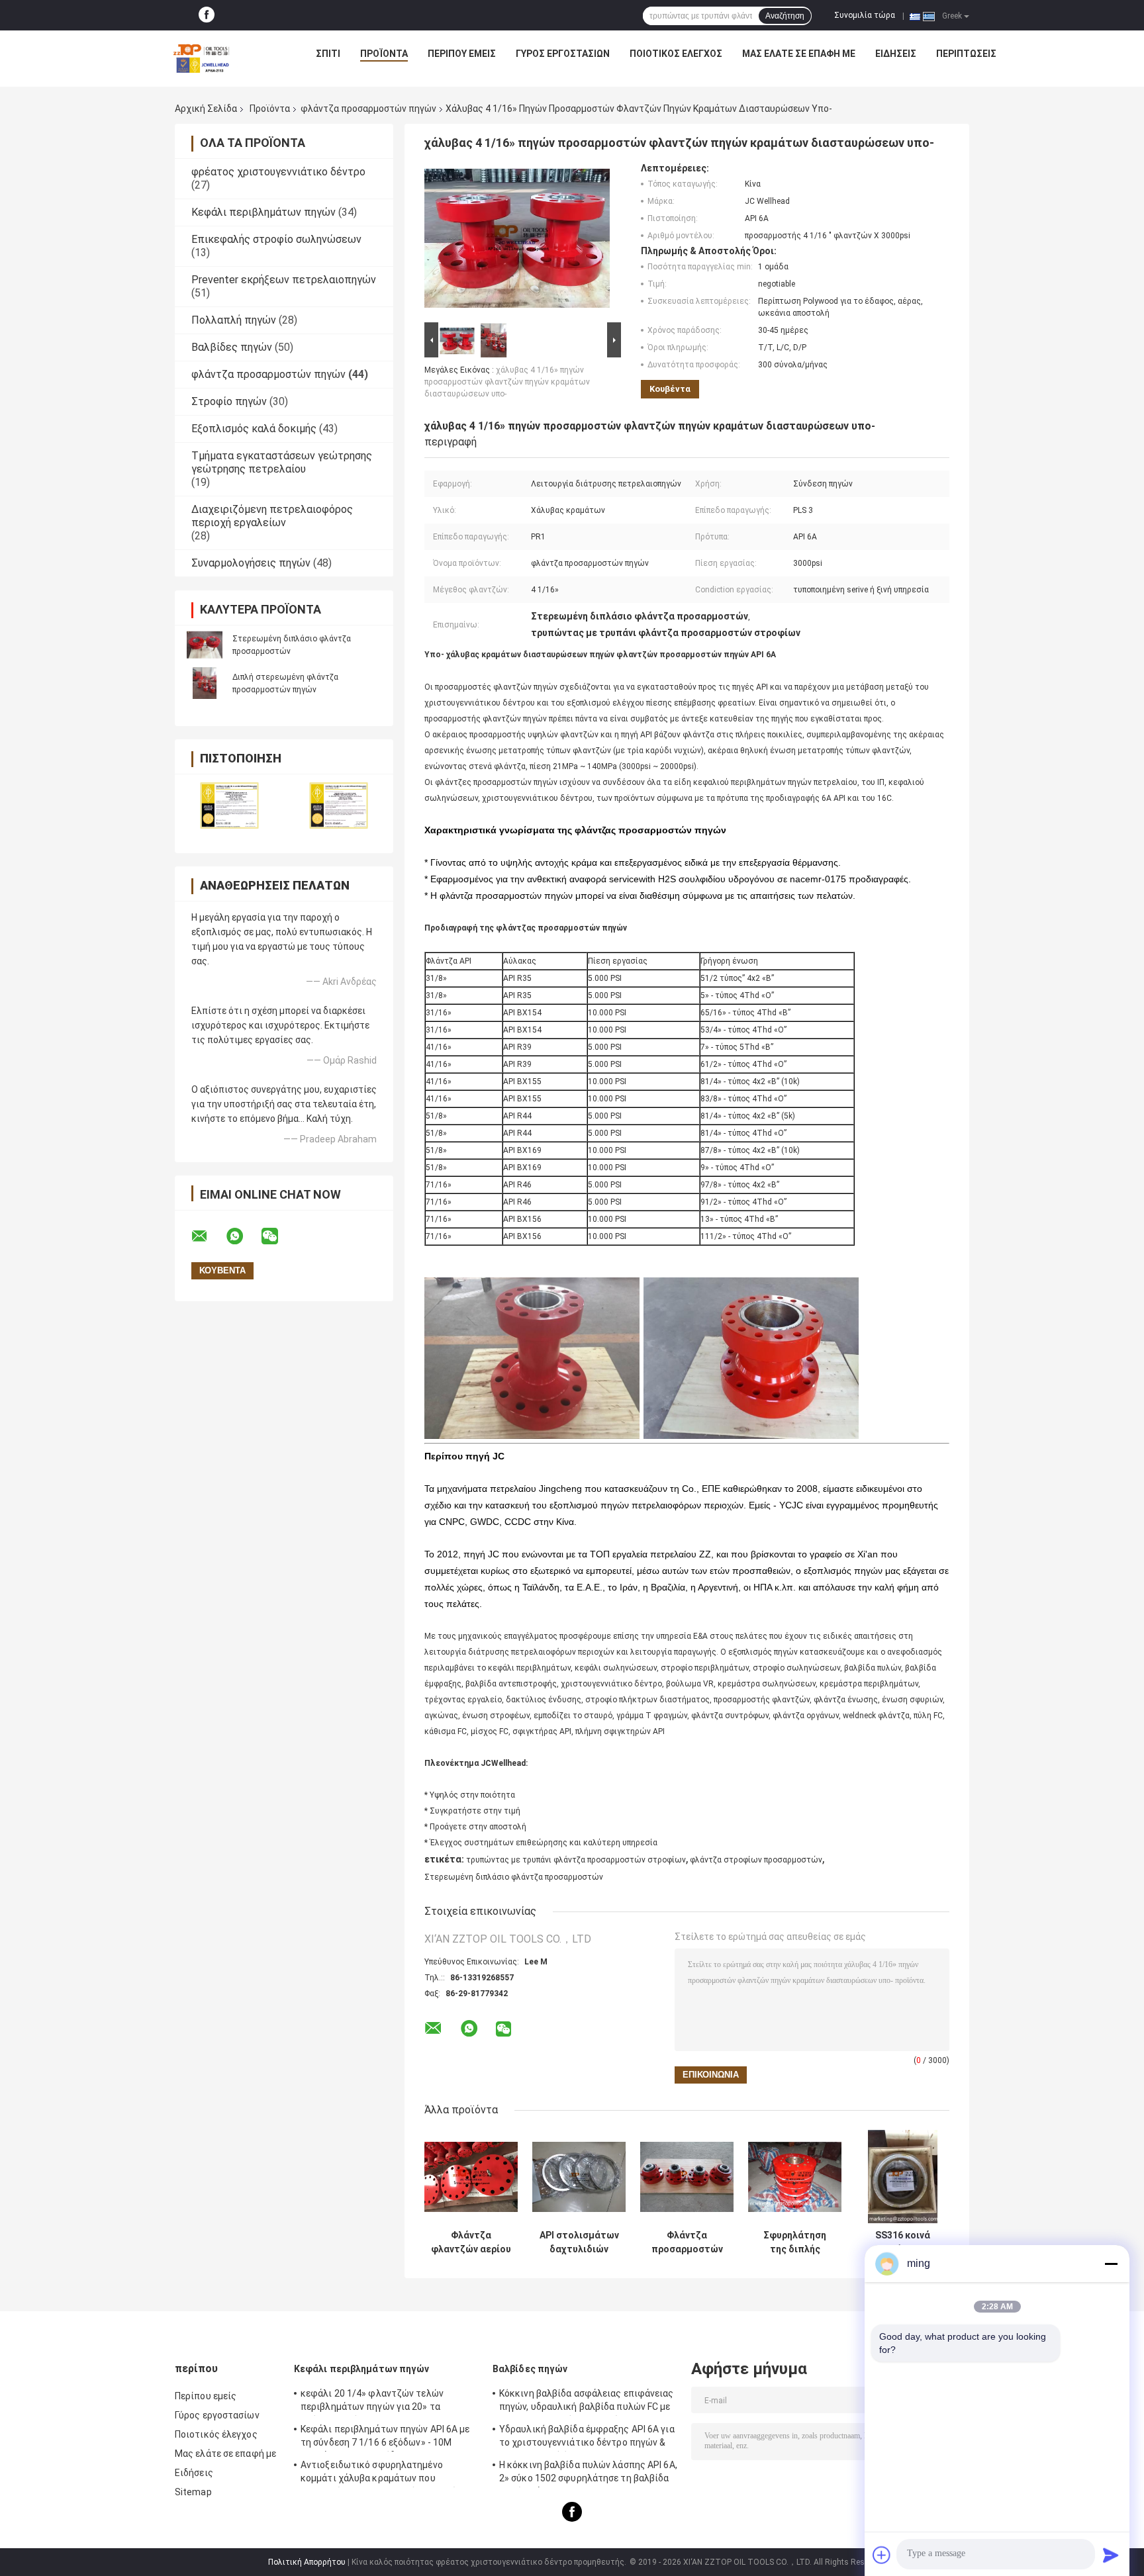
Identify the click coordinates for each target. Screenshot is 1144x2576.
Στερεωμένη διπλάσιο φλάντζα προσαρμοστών (514, 1877)
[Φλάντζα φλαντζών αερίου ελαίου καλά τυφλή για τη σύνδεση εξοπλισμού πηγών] (471, 2177)
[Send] (1111, 2555)
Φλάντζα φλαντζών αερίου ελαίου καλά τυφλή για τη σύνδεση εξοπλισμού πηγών (471, 2242)
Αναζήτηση (785, 16)
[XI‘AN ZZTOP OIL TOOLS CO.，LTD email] (208, 1236)
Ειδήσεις (896, 54)
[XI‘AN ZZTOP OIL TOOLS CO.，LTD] (201, 57)
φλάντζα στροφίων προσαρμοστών (756, 1860)
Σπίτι (328, 54)
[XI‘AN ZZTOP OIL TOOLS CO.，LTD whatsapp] (243, 1236)
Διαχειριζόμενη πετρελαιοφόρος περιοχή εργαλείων (272, 516)
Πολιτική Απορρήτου (307, 2562)
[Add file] (882, 2555)
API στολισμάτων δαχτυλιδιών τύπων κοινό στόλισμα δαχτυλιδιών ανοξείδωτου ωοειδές (579, 2242)
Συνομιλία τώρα (865, 15)
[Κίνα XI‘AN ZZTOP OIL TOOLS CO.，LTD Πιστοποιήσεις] (229, 805)
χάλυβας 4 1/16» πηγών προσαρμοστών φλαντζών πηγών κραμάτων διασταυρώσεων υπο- (507, 382)
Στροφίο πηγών (229, 401)
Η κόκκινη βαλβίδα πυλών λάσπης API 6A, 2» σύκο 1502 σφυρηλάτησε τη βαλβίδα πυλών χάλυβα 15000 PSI (588, 2473)
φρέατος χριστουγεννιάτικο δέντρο (278, 172)
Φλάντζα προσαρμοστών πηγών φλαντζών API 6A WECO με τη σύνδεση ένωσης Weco (687, 2242)
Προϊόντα (384, 54)
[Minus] (1111, 2264)
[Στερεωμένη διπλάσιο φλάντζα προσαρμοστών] (205, 645)
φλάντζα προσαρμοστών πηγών (368, 109)
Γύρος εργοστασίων (563, 54)
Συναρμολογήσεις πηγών (251, 563)
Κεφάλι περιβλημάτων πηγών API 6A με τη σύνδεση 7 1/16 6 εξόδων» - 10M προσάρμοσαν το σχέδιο (385, 2438)
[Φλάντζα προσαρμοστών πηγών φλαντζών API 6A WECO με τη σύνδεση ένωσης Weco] (687, 2177)
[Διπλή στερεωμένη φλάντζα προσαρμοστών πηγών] (205, 683)
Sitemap (193, 2492)
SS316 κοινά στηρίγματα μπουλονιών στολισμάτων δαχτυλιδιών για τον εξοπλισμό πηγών (903, 2242)
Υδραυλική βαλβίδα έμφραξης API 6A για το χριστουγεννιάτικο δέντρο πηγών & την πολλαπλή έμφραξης (587, 2438)
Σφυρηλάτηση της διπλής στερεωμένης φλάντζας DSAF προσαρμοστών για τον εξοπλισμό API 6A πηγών (795, 2242)
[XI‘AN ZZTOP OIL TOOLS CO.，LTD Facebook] (207, 15)
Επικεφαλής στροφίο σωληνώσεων (276, 239)
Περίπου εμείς (462, 54)
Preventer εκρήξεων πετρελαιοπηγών (284, 280)
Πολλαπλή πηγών (234, 320)
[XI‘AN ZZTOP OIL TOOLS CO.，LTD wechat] (278, 1236)
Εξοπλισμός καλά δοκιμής (254, 429)
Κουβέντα (670, 389)
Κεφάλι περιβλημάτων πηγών (263, 212)
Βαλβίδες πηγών (232, 347)
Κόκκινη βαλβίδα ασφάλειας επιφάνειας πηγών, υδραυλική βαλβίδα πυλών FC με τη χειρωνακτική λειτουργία (587, 2402)
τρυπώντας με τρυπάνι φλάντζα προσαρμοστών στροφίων (576, 1860)
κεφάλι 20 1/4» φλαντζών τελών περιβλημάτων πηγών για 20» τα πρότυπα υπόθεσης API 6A (372, 2402)
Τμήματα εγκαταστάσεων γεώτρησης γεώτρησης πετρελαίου (282, 462)
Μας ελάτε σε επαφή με (799, 54)
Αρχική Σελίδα (206, 109)
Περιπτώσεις (966, 54)
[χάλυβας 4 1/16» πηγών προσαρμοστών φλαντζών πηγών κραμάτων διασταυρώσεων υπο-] (517, 241)
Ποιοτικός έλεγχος (676, 54)
